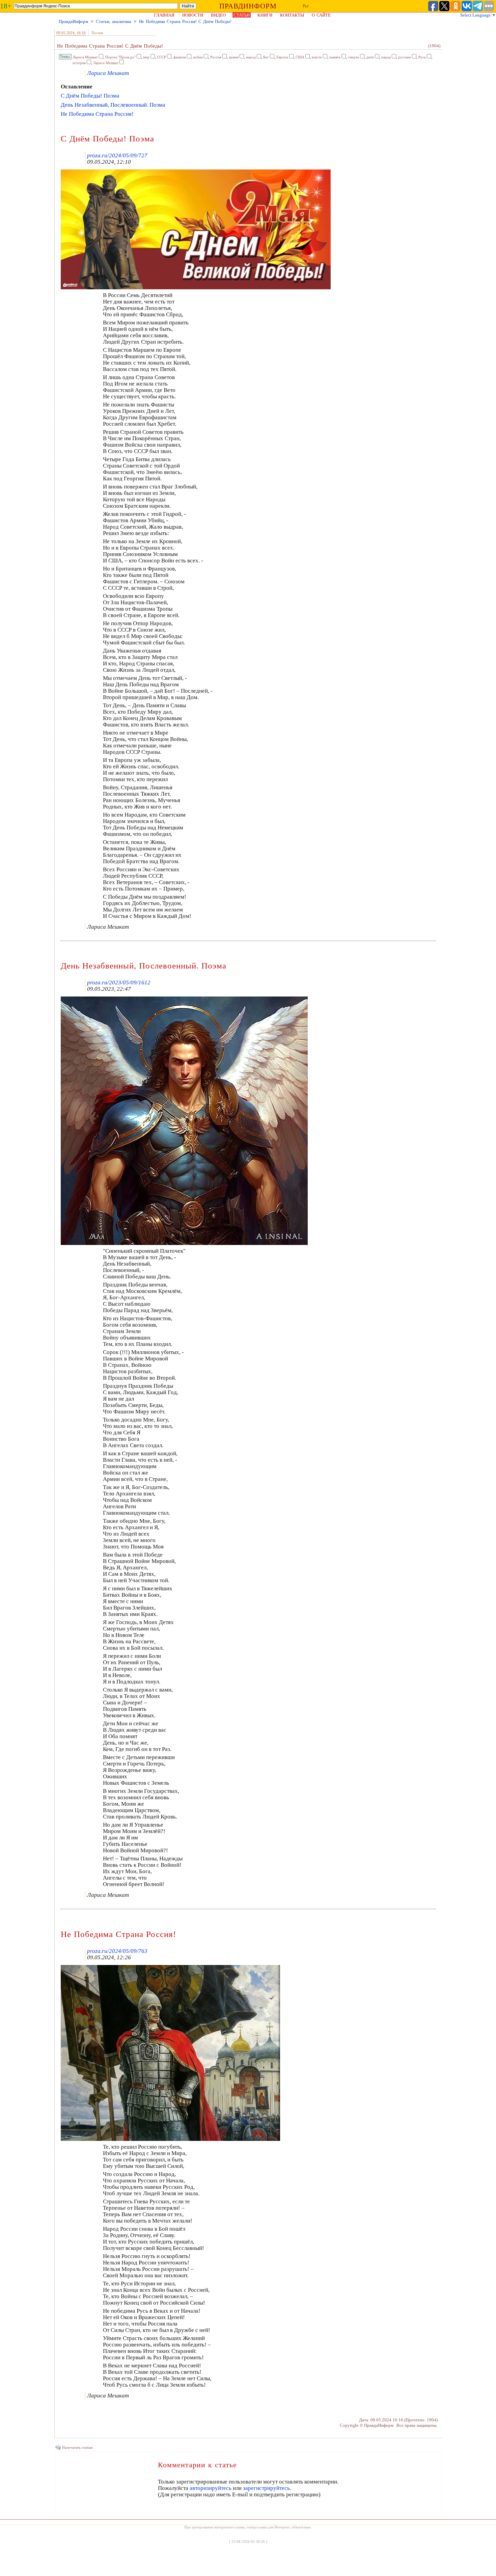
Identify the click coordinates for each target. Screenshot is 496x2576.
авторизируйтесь (211, 2488)
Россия (216, 57)
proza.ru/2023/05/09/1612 (119, 982)
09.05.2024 (65, 33)
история (79, 63)
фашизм (180, 57)
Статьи (242, 15)
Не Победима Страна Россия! (97, 114)
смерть (353, 57)
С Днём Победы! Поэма (90, 96)
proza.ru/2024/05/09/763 (117, 1951)
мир (146, 57)
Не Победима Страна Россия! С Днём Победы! (185, 21)
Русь (422, 57)
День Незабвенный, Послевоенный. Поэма (113, 105)
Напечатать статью (77, 2447)
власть (317, 57)
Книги (265, 15)
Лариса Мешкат (85, 57)
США (300, 57)
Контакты (292, 15)
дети (370, 57)
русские (405, 57)
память (335, 57)
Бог (266, 57)
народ (251, 57)
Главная (164, 15)
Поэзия (97, 33)
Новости (193, 15)
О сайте (321, 15)
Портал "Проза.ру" (120, 57)
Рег (306, 6)
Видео (218, 15)
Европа (282, 57)
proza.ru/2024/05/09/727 (117, 155)
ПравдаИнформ (73, 21)
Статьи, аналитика (114, 21)
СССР (161, 57)
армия (234, 57)
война (198, 57)
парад (386, 57)
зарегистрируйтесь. (267, 2488)
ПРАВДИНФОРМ (248, 6)
